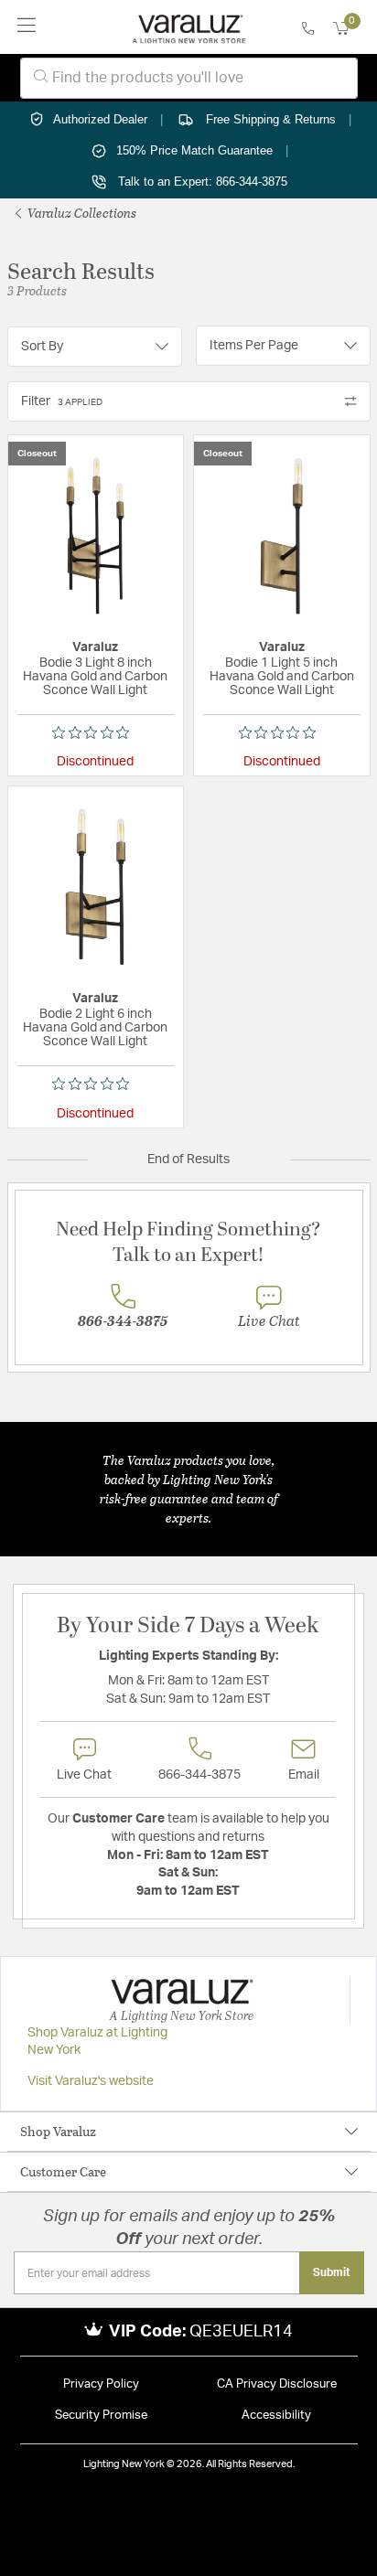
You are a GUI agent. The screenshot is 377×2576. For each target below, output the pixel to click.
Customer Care (63, 2171)
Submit (332, 2272)
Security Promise (101, 2416)
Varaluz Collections (81, 213)
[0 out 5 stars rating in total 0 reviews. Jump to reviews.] (95, 732)
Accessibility (276, 2416)
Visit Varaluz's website (91, 2081)
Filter (62, 401)
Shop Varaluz (58, 2131)
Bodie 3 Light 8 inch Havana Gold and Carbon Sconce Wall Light (95, 677)
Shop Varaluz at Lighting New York (97, 2042)
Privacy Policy (101, 2384)
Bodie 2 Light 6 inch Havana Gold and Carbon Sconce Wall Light (95, 1028)
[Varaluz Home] (189, 27)
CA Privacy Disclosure (277, 2384)
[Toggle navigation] (27, 27)
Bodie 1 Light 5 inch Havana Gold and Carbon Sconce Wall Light (282, 677)
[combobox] (189, 78)
